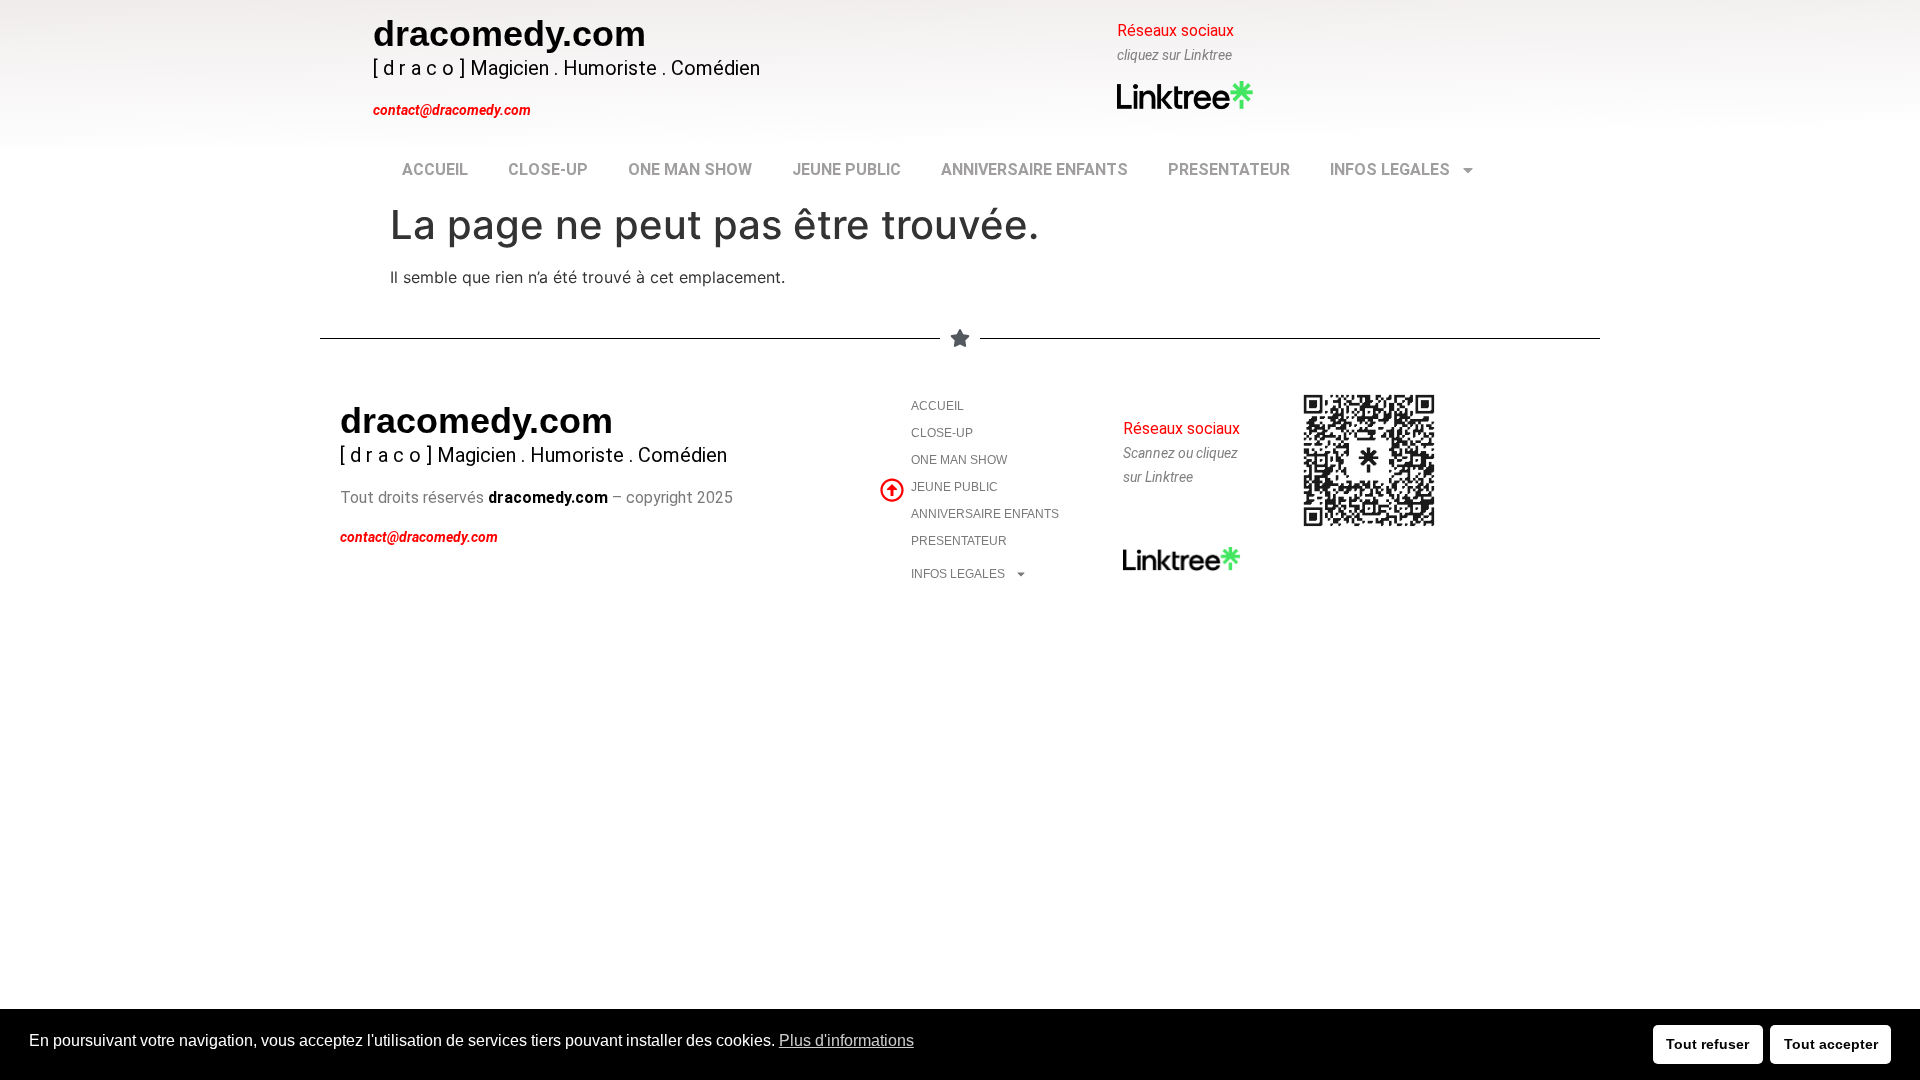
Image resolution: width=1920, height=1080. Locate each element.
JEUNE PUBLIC (846, 169)
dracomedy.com (509, 33)
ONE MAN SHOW (690, 169)
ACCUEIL (435, 169)
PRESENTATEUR (1229, 169)
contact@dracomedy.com (452, 110)
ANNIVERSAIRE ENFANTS (1034, 169)
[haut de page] (892, 490)
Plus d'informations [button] (846, 1040)
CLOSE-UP (548, 169)
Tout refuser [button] (1707, 1044)
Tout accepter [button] (1831, 1044)
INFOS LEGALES (1390, 169)
